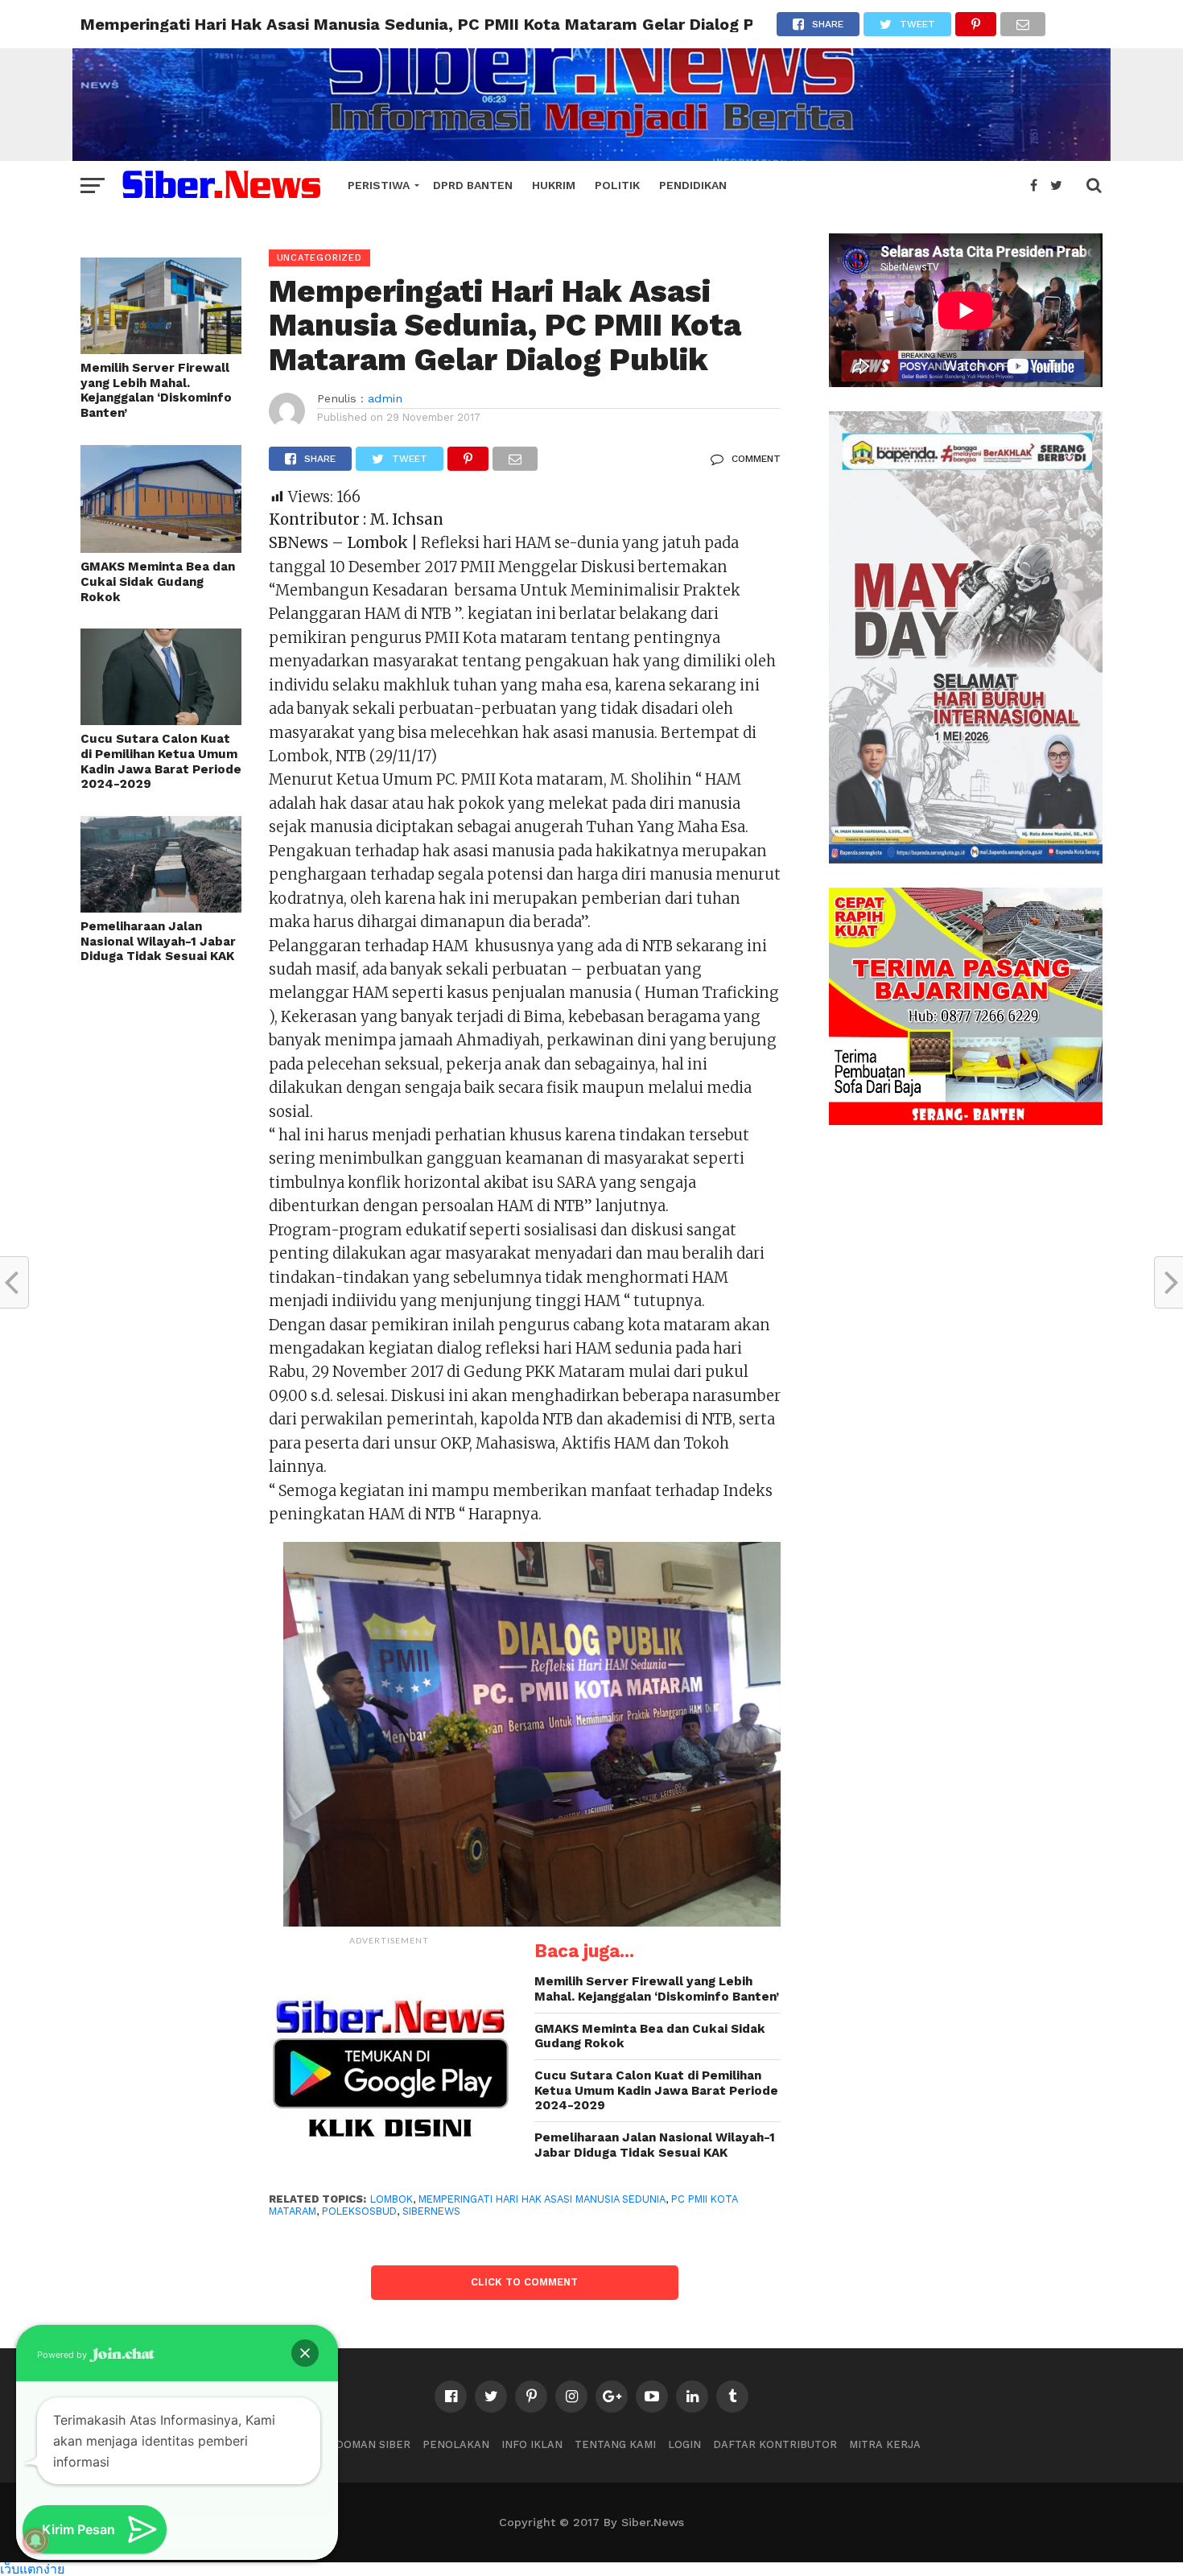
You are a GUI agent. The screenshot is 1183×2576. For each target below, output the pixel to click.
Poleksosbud (359, 2211)
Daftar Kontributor (775, 2444)
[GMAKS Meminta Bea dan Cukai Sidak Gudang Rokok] (161, 548)
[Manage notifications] (35, 2541)
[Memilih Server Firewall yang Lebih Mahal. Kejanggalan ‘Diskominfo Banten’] (161, 349)
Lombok (392, 2199)
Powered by (63, 2355)
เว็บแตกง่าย (32, 2568)
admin (385, 398)
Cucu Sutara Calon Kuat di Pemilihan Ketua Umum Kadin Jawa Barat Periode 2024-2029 (161, 761)
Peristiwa (379, 185)
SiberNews (431, 2211)
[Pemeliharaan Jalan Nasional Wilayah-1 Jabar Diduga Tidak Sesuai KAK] (161, 907)
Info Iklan (532, 2444)
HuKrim (554, 185)
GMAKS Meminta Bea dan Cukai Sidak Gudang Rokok (158, 581)
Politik (617, 185)
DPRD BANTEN (473, 185)
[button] (305, 2353)
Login (684, 2444)
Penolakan (456, 2444)
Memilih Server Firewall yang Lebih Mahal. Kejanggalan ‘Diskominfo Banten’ (156, 390)
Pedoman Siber (366, 2444)
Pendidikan (693, 185)
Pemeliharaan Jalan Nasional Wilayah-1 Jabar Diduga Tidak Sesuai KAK (158, 941)
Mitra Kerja (885, 2444)
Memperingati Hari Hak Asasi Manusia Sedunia (542, 2199)
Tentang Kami (615, 2444)
